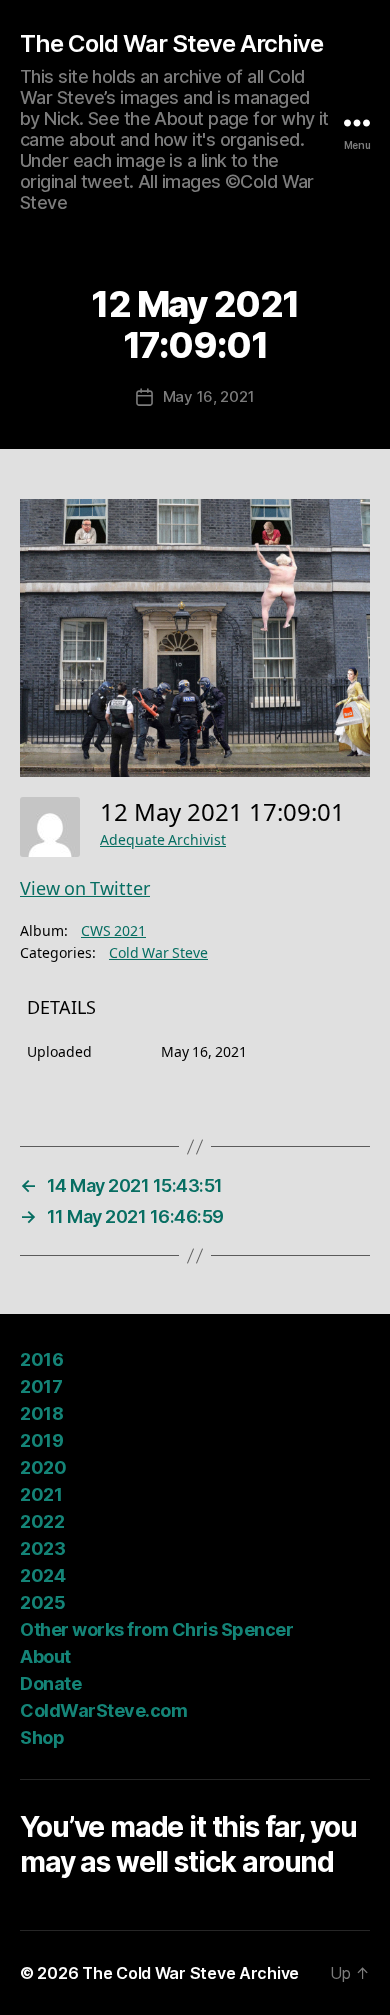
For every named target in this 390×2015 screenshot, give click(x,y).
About (45, 1656)
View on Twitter (85, 889)
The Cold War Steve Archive (171, 44)
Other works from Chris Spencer (156, 1629)
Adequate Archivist (163, 840)
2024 (42, 1575)
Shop (42, 1737)
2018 (41, 1413)
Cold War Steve (158, 953)
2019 (41, 1440)
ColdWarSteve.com (103, 1710)
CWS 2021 (113, 931)
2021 (41, 1494)
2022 (42, 1521)
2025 (42, 1602)
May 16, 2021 (209, 396)
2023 (42, 1548)
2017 (41, 1386)
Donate (50, 1683)
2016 (41, 1359)
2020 (43, 1467)
